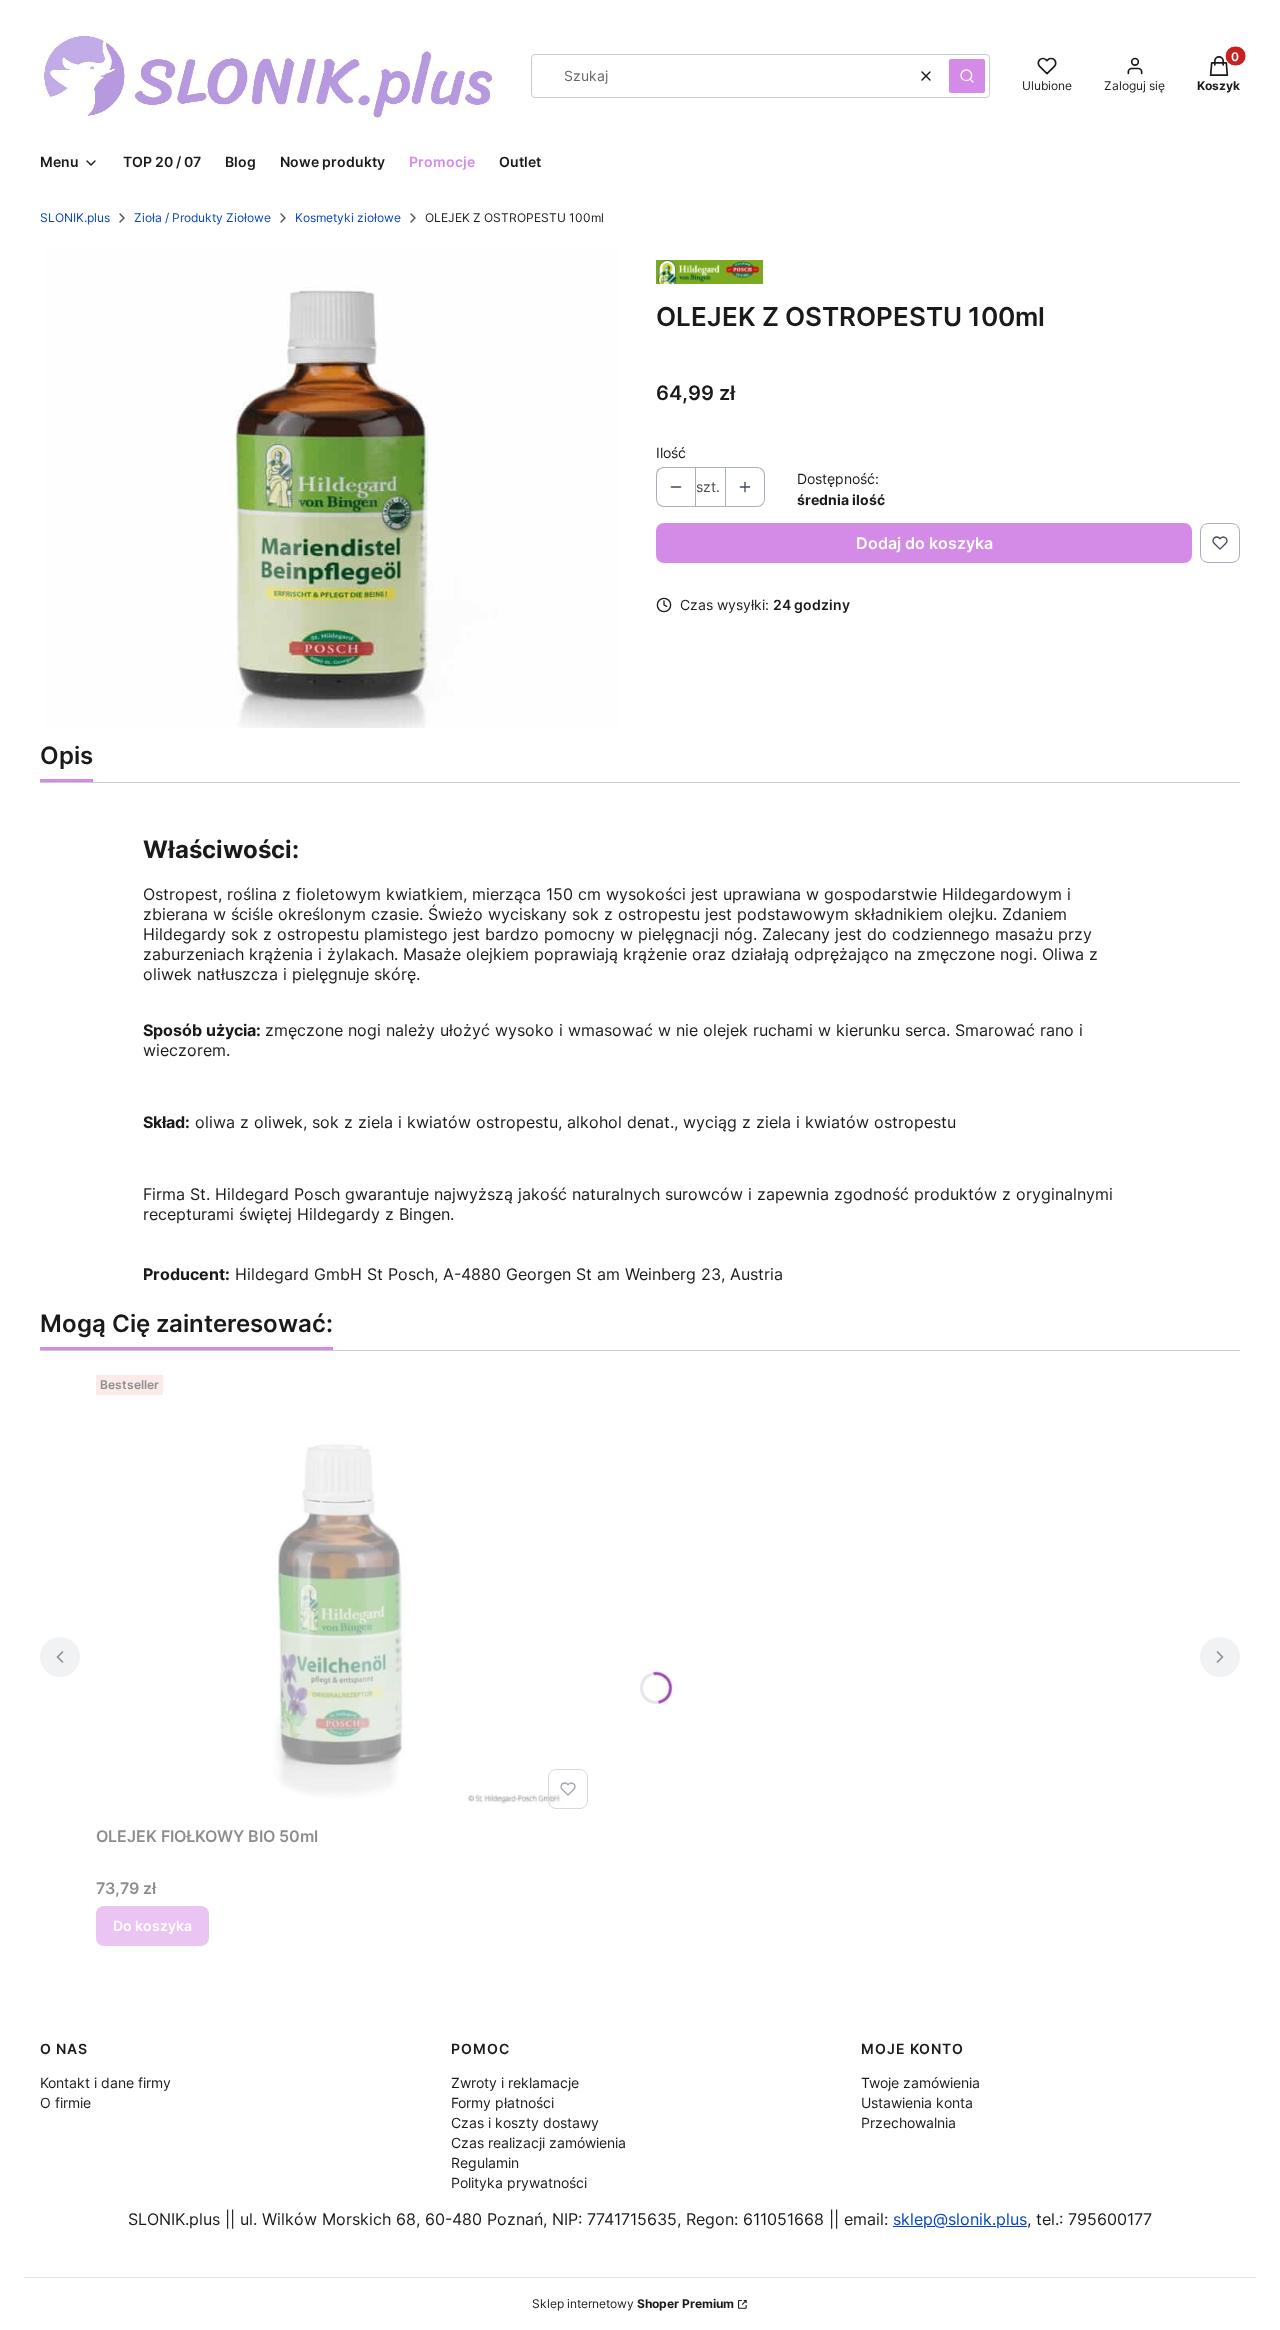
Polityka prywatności (519, 2182)
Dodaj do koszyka (924, 543)
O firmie (65, 2102)
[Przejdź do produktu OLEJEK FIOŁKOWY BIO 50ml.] (346, 1592)
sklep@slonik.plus (960, 2219)
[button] (967, 76)
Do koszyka (152, 1925)
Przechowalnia (908, 2122)
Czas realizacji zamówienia (538, 2142)
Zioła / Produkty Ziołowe (202, 217)
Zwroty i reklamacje (515, 2082)
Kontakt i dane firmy (105, 2082)
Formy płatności (502, 2102)
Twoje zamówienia (920, 2082)
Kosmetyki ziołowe (348, 217)
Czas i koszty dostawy (525, 2122)
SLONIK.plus (75, 217)
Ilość (671, 452)
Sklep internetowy (633, 2303)
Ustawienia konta (917, 2102)
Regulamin (485, 2162)
